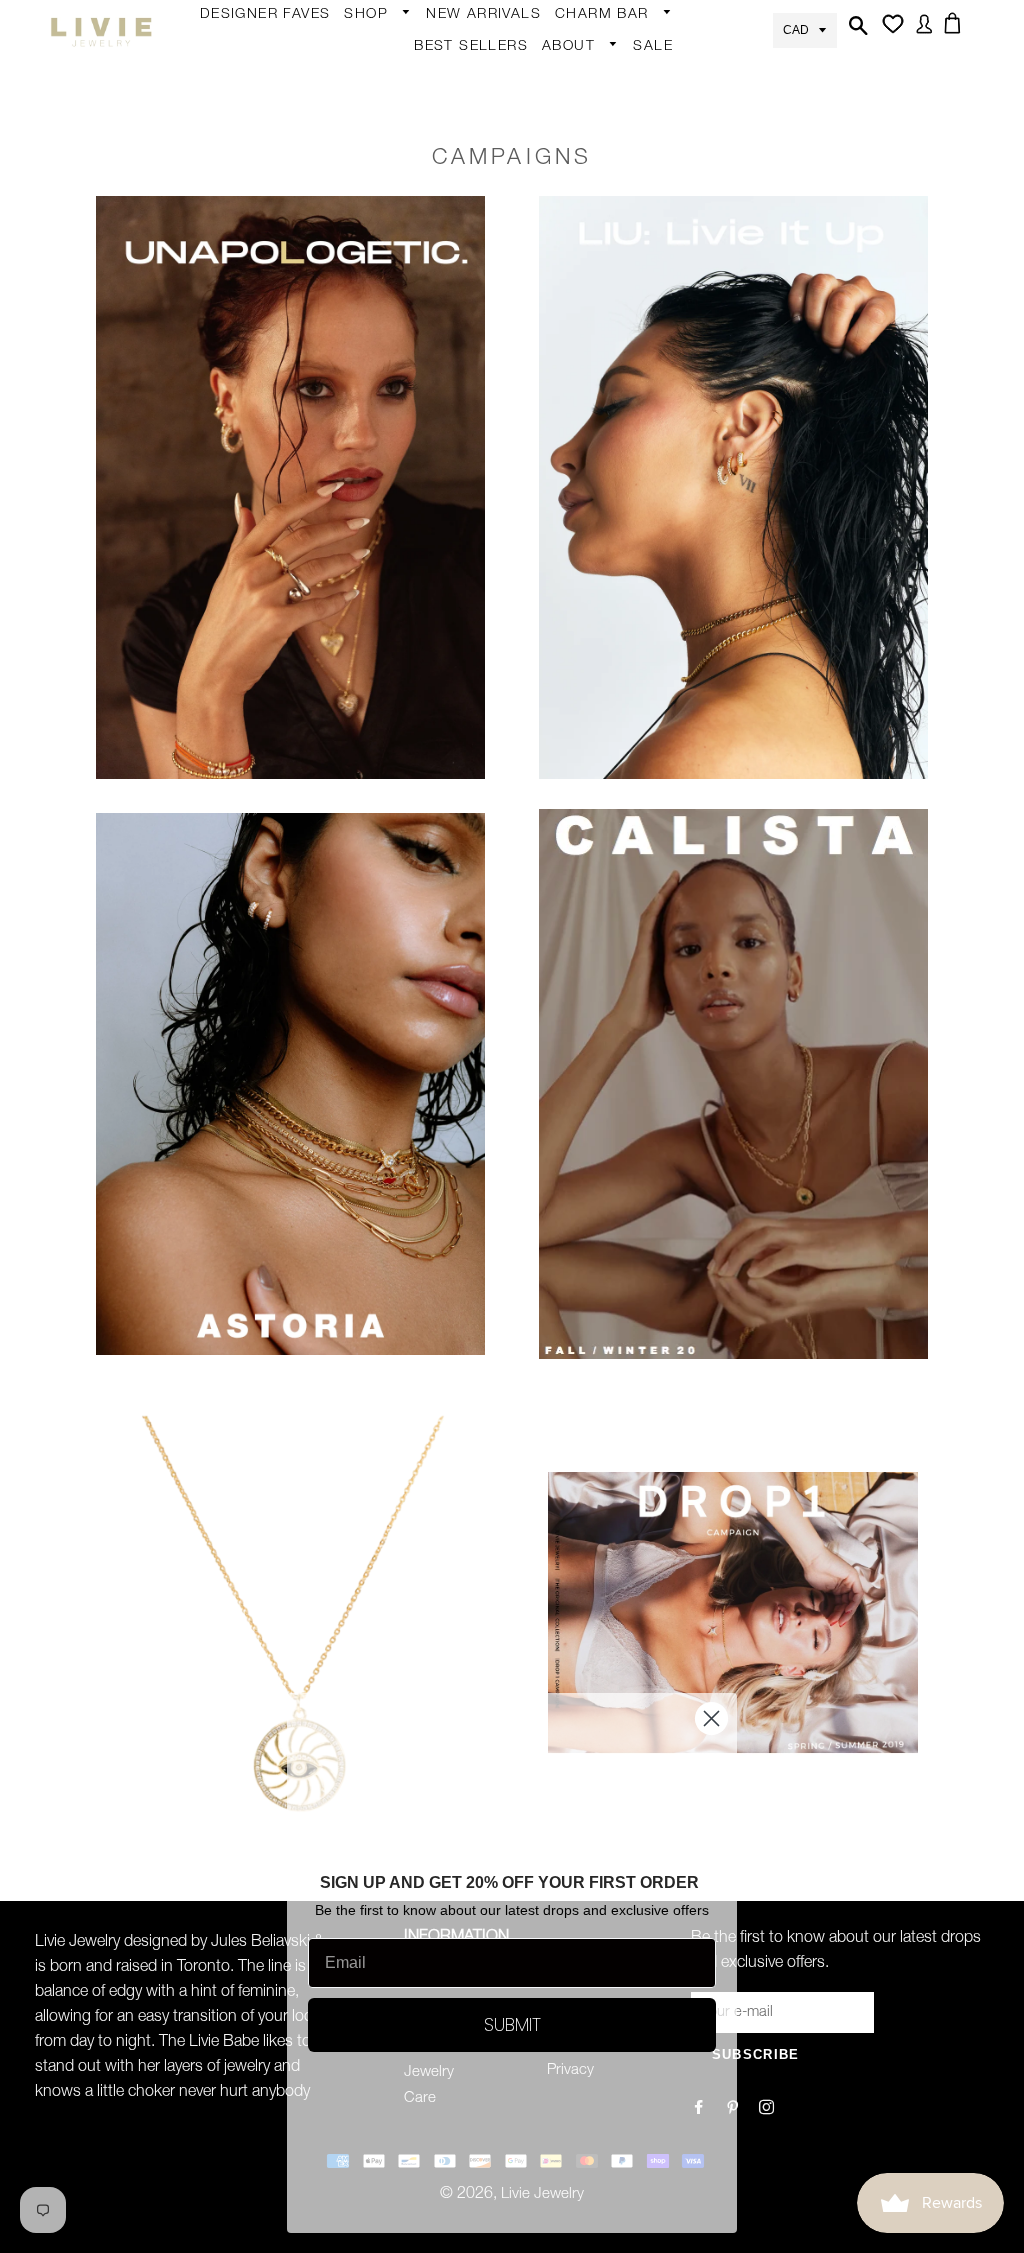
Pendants (543, 355)
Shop (368, 15)
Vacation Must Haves (558, 583)
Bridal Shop (550, 429)
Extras (375, 312)
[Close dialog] (711, 1718)
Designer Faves (265, 15)
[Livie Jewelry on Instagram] (768, 2109)
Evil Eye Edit (550, 468)
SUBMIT (512, 2024)
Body (372, 82)
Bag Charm (604, 47)
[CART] (956, 30)
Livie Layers (393, 199)
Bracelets (386, 160)
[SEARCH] (856, 32)
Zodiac (588, 164)
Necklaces (389, 277)
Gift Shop (386, 351)
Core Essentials (407, 390)
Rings (374, 121)
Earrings (382, 47)
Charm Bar (604, 15)
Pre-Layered (551, 394)
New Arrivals (483, 15)
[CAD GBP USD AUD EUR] (805, 28)
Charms (592, 203)
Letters (589, 125)
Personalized (397, 238)
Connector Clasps (627, 320)
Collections (590, 79)
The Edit (382, 429)
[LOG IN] (920, 31)
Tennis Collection (544, 519)
